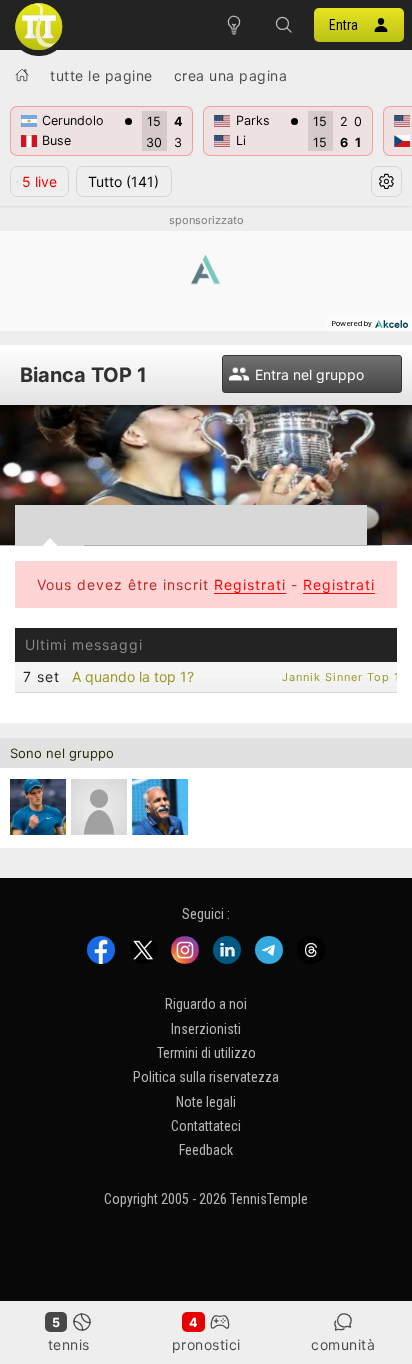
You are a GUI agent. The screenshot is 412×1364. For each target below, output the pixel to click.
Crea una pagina (231, 75)
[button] (284, 25)
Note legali (206, 1101)
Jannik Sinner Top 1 (341, 677)
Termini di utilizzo (206, 1053)
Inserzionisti (206, 1028)
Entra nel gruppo (309, 374)
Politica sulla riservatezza (206, 1077)
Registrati (250, 584)
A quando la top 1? (133, 676)
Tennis (69, 1344)
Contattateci (206, 1126)
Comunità (343, 1344)
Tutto (123, 181)
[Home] (22, 75)
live (39, 181)
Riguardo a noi (206, 1004)
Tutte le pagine (101, 75)
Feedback (206, 1150)
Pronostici (206, 1344)
